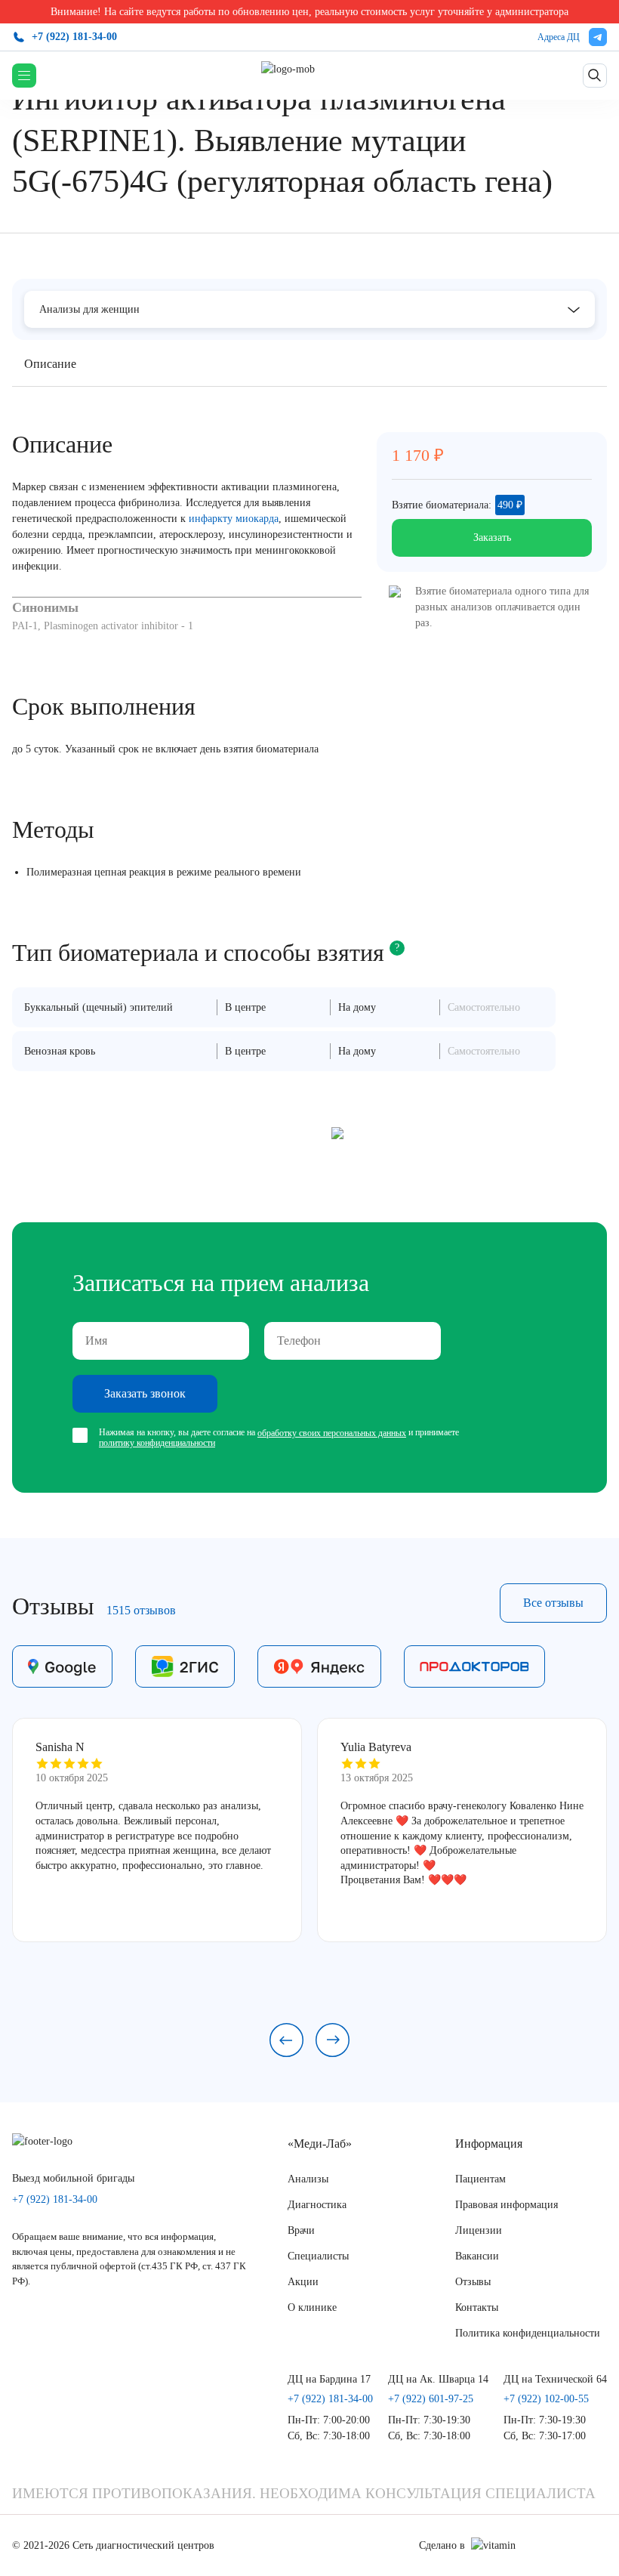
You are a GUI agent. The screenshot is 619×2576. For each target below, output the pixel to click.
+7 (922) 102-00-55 (546, 2399)
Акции (303, 2282)
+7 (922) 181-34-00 (74, 37)
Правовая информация (507, 2205)
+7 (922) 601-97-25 (431, 2399)
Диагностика (317, 2205)
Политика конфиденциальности (528, 2333)
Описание (50, 364)
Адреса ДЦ (559, 37)
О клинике (312, 2307)
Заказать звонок (145, 1393)
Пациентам (480, 2179)
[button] (286, 2040)
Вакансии (477, 2256)
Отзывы (473, 2282)
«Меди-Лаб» (320, 2144)
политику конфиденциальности (157, 1443)
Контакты (477, 2307)
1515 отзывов (141, 1610)
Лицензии (479, 2230)
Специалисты (318, 2256)
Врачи (301, 2230)
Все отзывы (553, 1603)
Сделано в (442, 2545)
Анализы (308, 2179)
